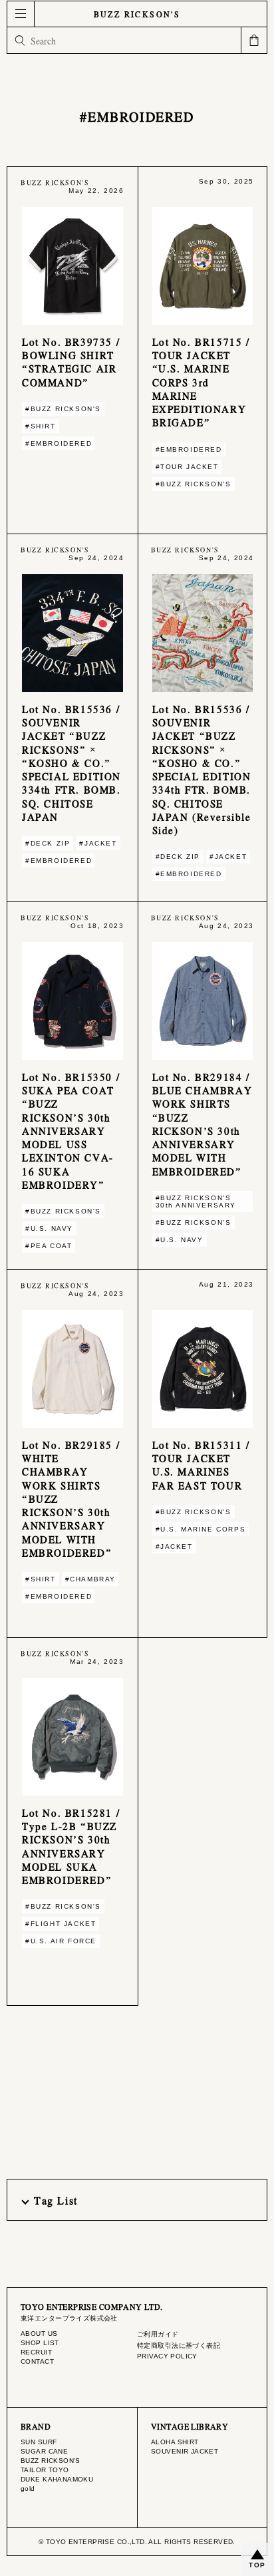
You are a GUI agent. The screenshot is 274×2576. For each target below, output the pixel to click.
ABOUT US (39, 2334)
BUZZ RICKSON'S (137, 14)
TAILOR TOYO (45, 2470)
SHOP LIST (40, 2343)
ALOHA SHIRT (175, 2442)
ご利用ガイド (158, 2334)
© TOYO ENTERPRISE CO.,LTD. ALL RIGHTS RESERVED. (137, 2542)
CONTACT (37, 2361)
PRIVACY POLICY (167, 2356)
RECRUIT (36, 2352)
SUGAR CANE (44, 2451)
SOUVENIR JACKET (185, 2451)
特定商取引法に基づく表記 (179, 2345)
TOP (257, 2565)
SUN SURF (39, 2442)
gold (28, 2489)
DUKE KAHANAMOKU (57, 2479)
